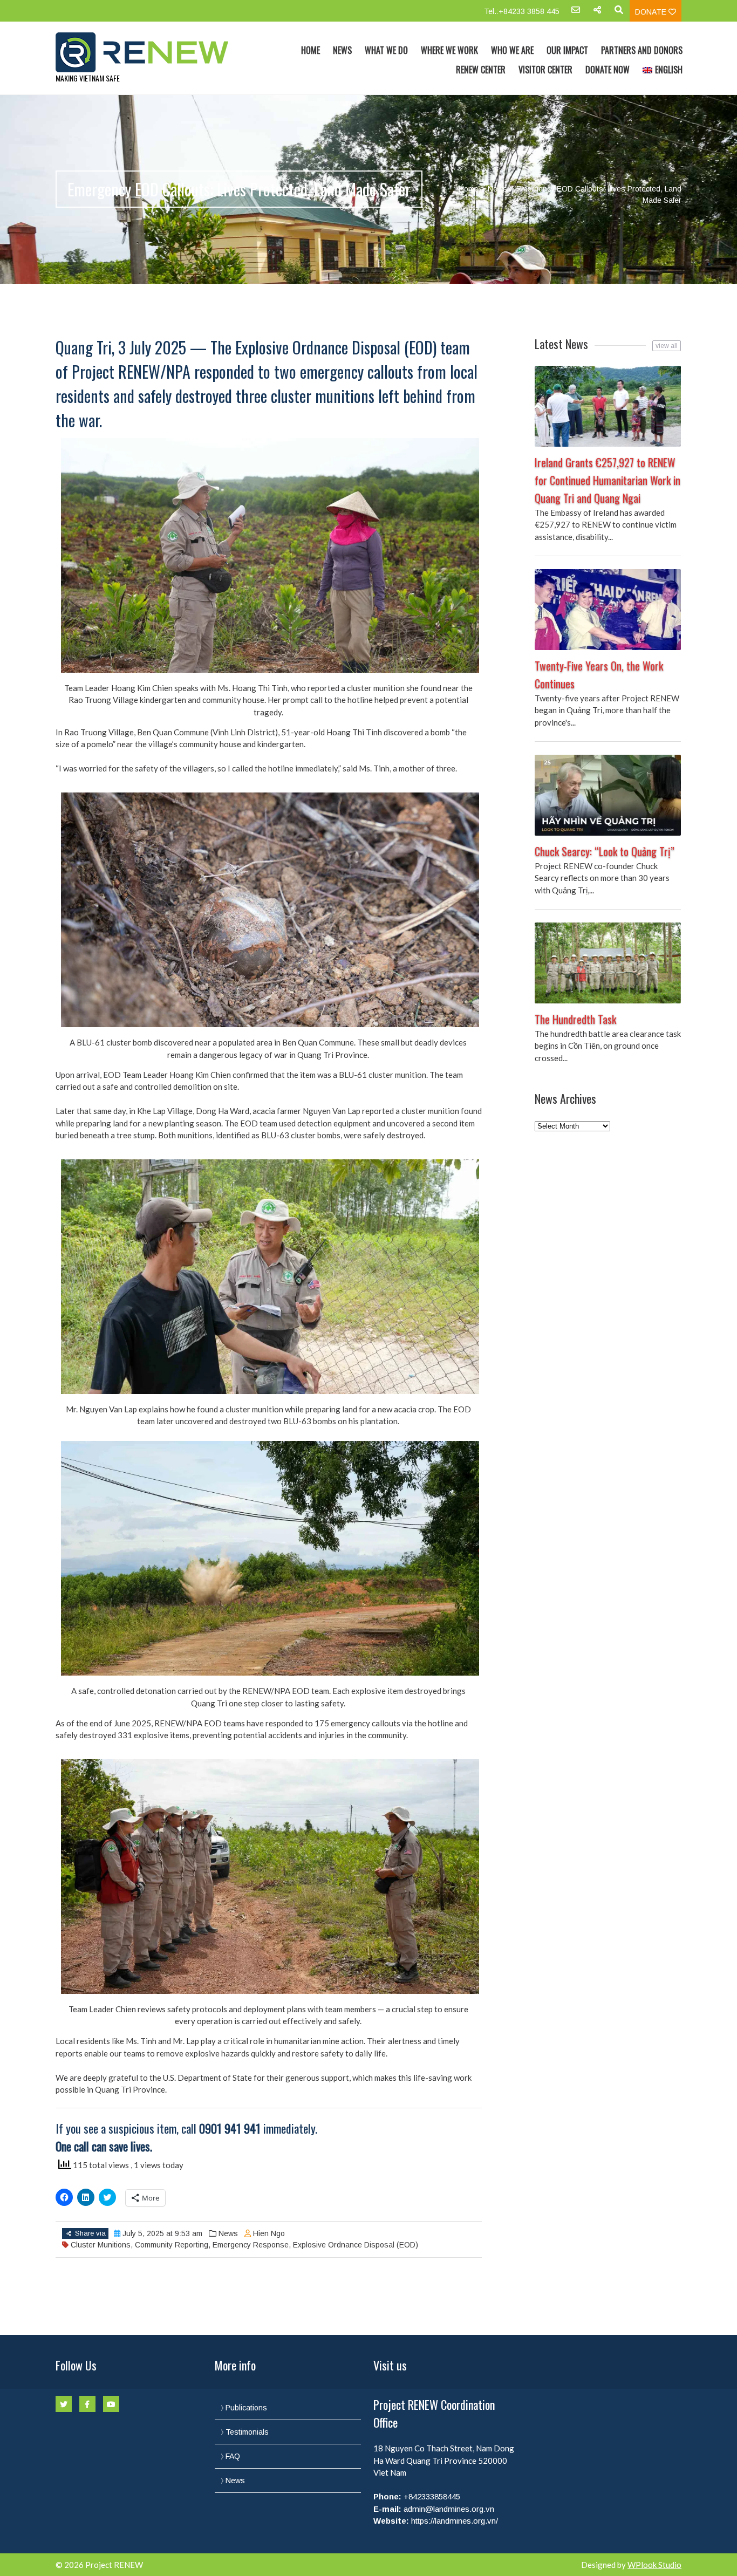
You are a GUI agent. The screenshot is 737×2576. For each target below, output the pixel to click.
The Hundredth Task (575, 1019)
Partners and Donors (642, 50)
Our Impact (567, 50)
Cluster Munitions (101, 2245)
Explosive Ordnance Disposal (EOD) (356, 2245)
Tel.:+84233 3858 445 (522, 11)
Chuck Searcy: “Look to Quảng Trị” (605, 851)
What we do (386, 50)
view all (667, 346)
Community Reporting (172, 2245)
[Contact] (576, 13)
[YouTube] (111, 2404)
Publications (246, 2408)
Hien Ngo (269, 2233)
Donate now (608, 70)
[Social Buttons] (597, 13)
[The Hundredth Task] (608, 963)
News (342, 50)
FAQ (233, 2456)
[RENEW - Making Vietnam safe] (149, 52)
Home (311, 50)
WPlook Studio (654, 2565)
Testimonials (247, 2432)
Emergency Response (251, 2245)
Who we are (512, 50)
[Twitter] (64, 2404)
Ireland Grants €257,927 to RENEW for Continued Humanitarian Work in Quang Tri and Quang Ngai (608, 480)
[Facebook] (87, 2404)
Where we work (449, 50)
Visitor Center (545, 70)
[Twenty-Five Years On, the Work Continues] (608, 610)
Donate (652, 12)
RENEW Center (481, 70)
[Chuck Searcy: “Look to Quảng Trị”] (608, 795)
